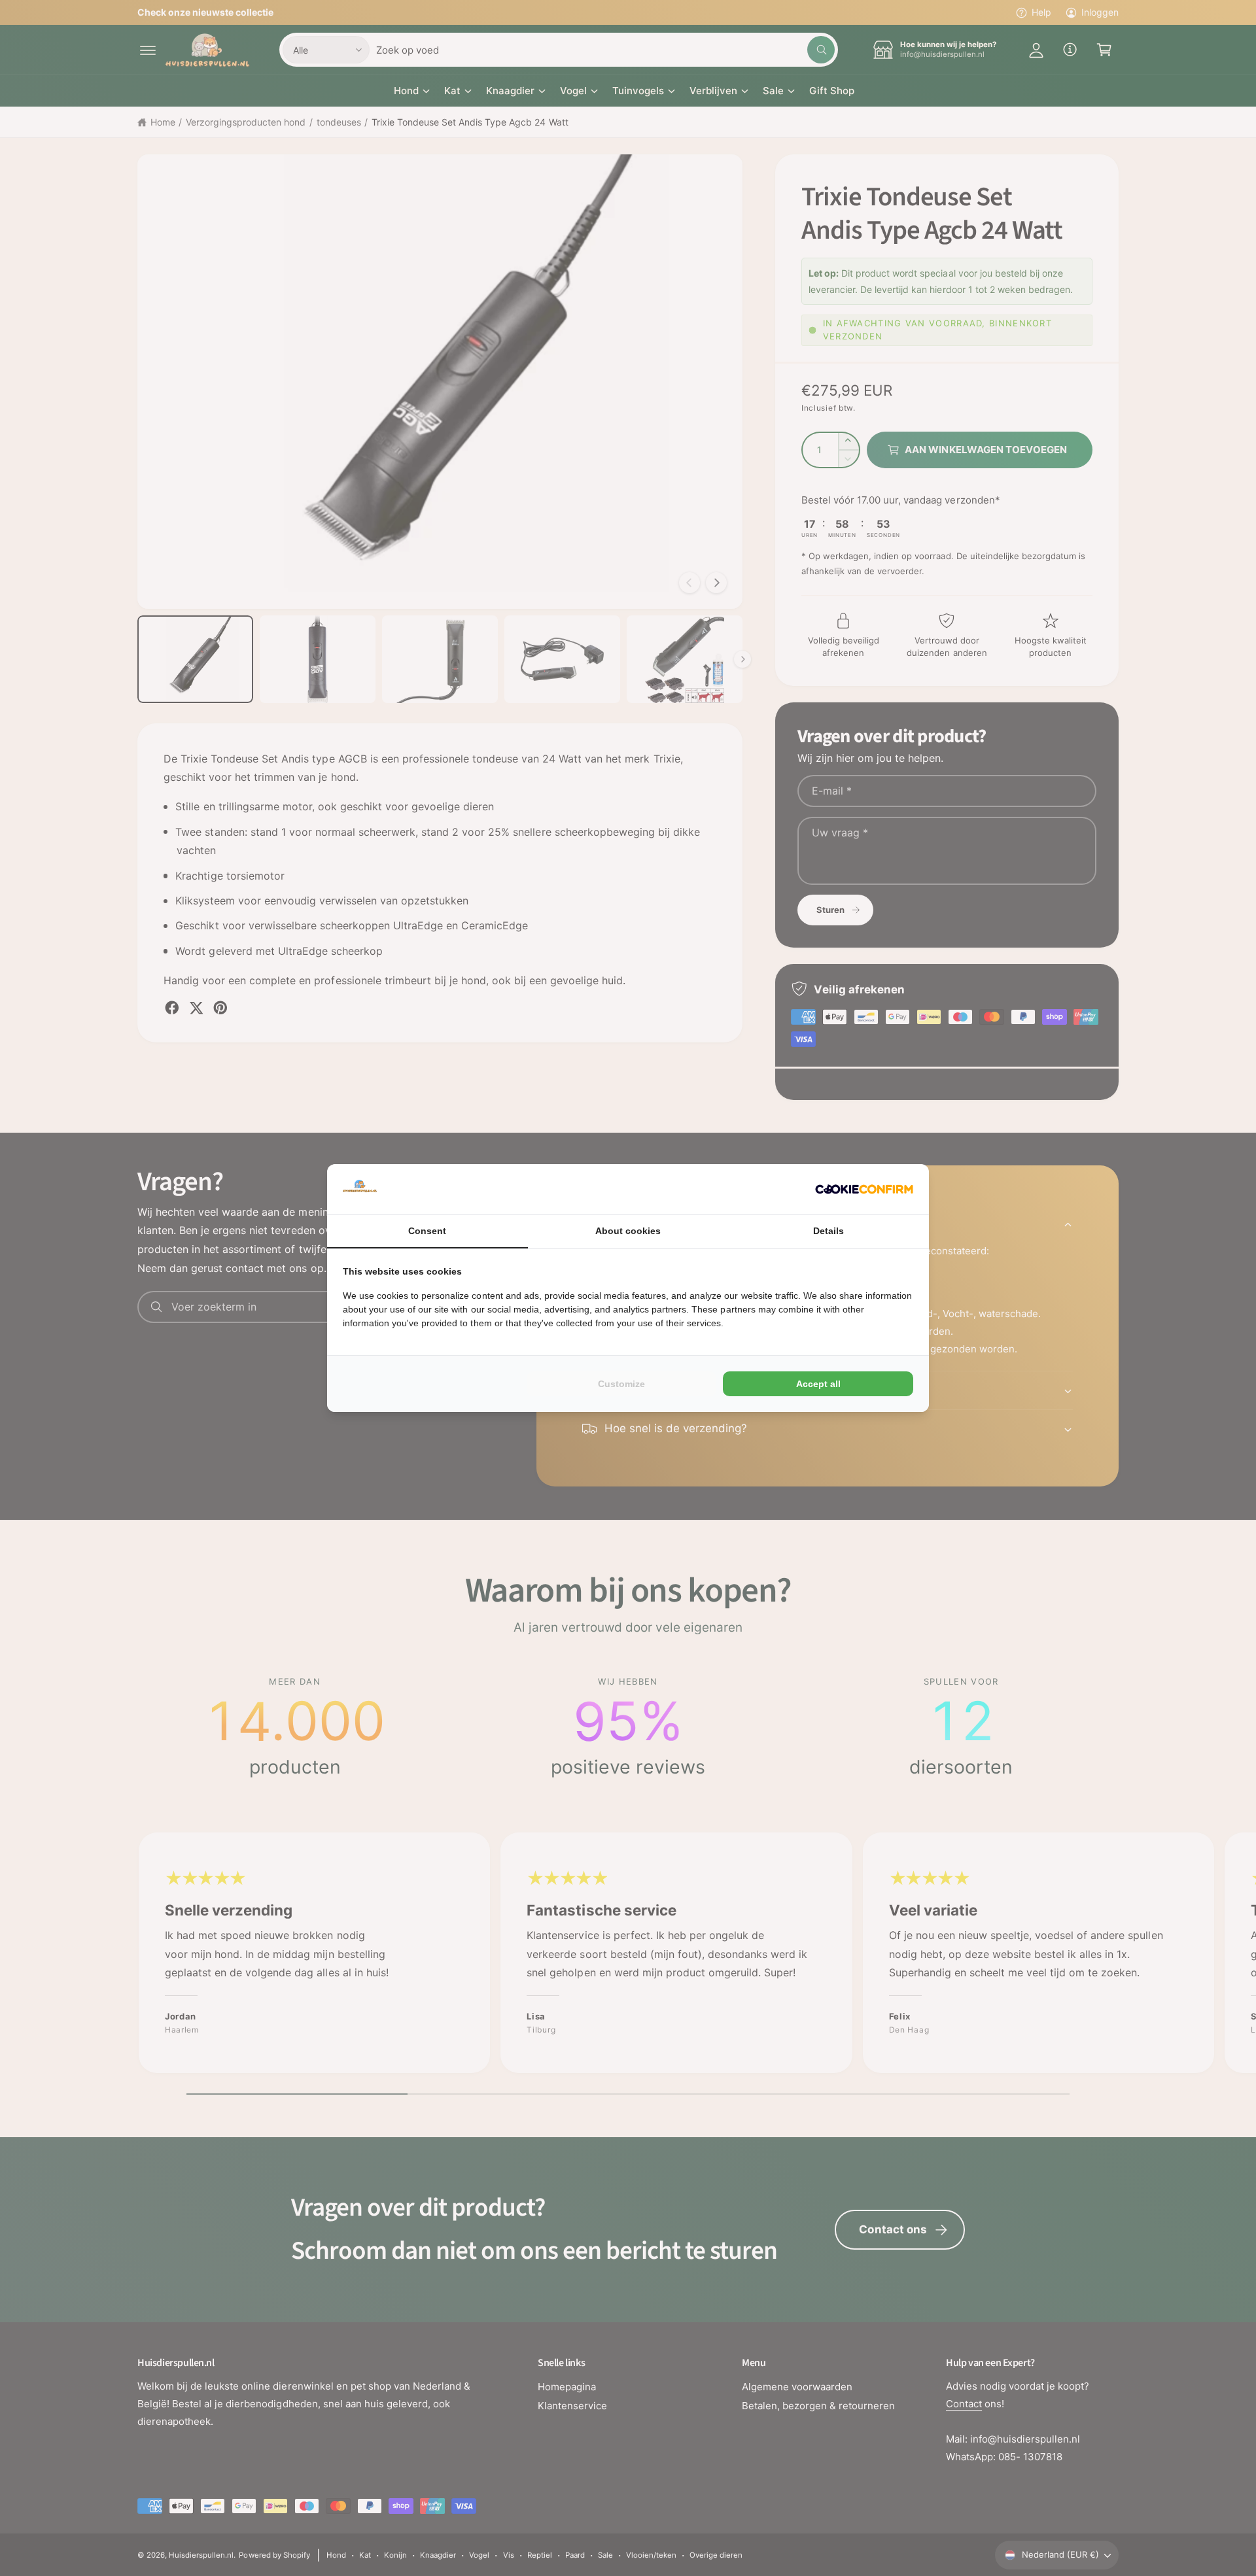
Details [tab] (829, 1231)
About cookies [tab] (628, 1231)
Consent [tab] (427, 1231)
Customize (621, 1384)
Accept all (818, 1384)
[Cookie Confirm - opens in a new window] (864, 1189)
